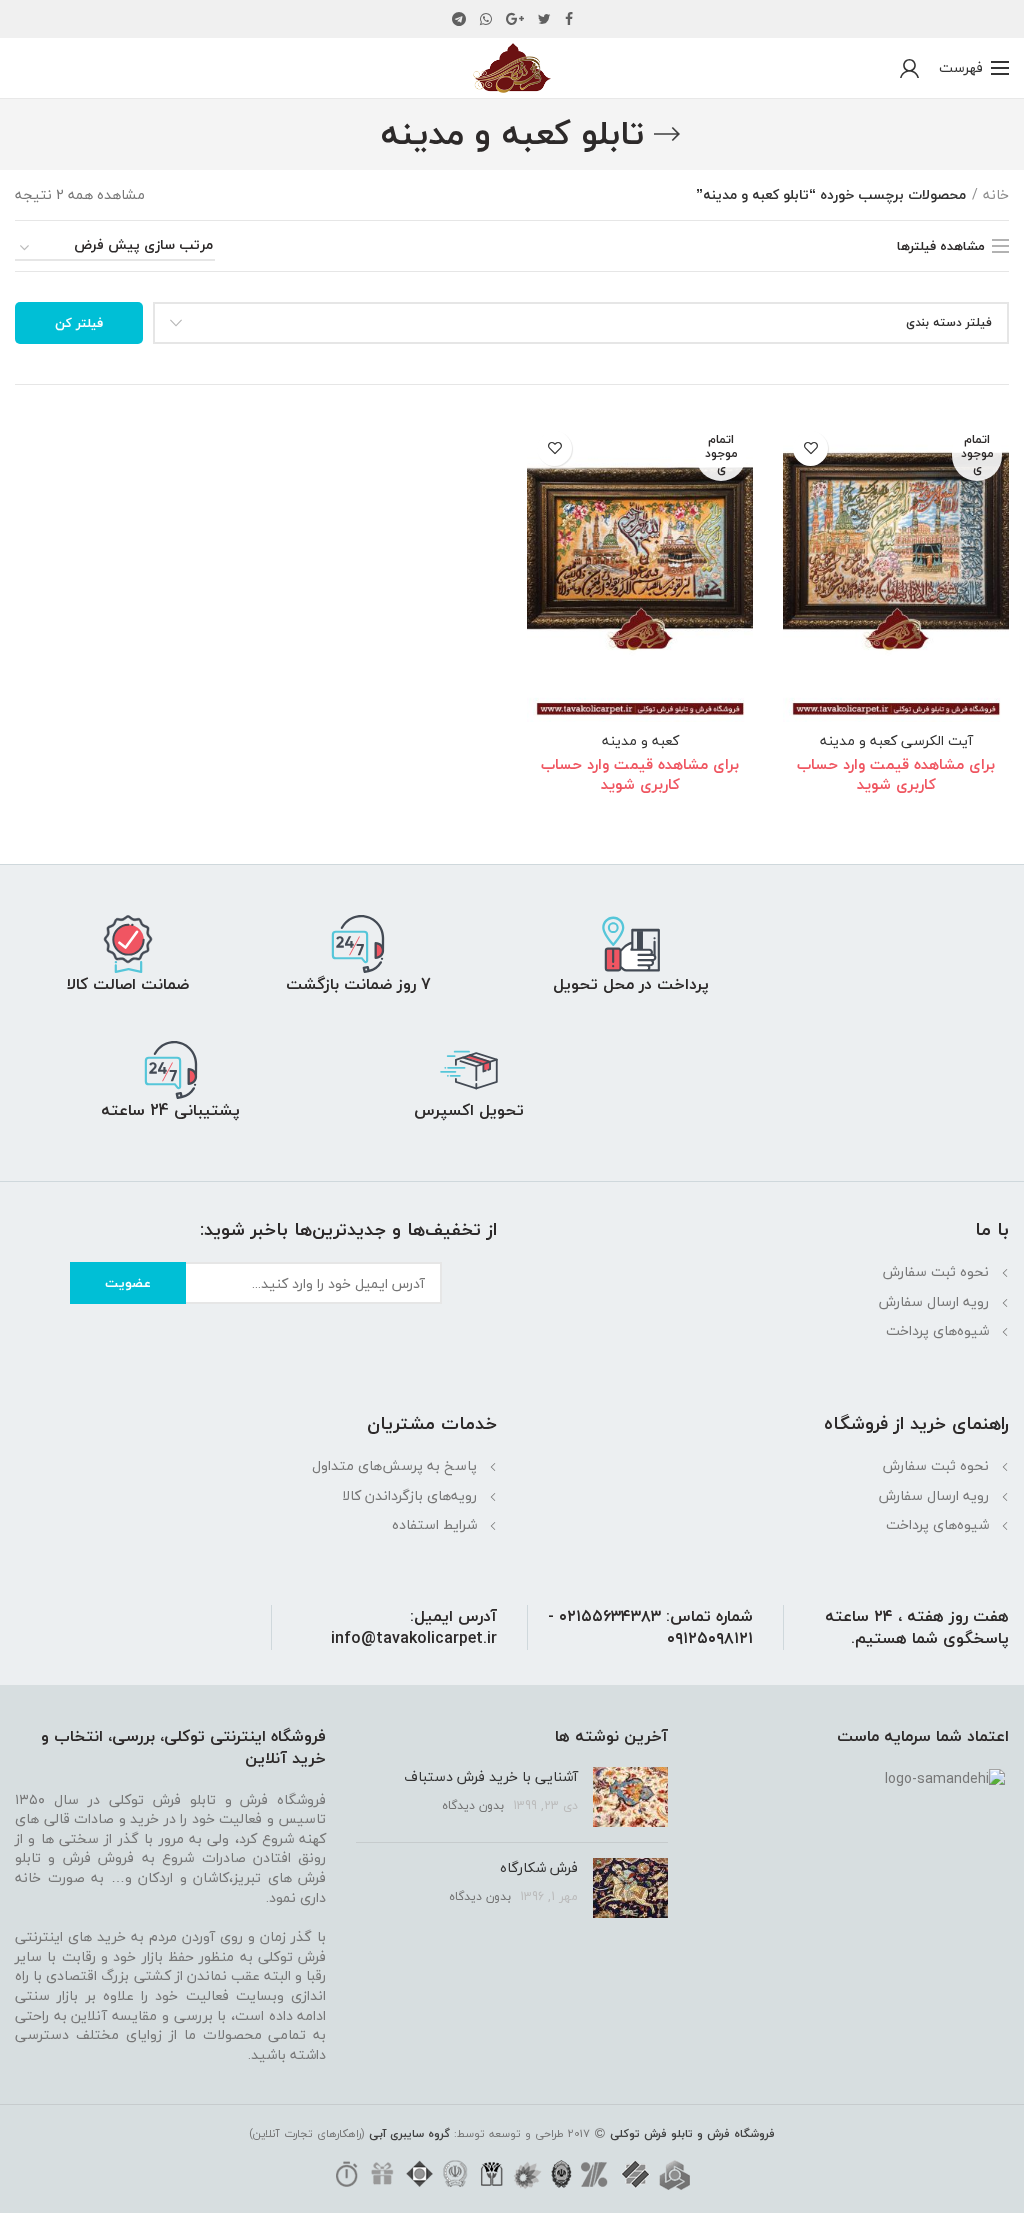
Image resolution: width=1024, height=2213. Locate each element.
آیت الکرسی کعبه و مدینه (896, 741)
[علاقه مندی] (810, 448)
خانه (996, 195)
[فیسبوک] (569, 19)
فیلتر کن (79, 323)
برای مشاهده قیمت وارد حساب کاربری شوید (896, 774)
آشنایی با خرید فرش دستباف (491, 1776)
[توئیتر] (544, 19)
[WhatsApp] (486, 19)
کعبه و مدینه (640, 741)
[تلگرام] (459, 19)
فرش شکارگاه (539, 1867)
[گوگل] (515, 19)
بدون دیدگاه (473, 1805)
